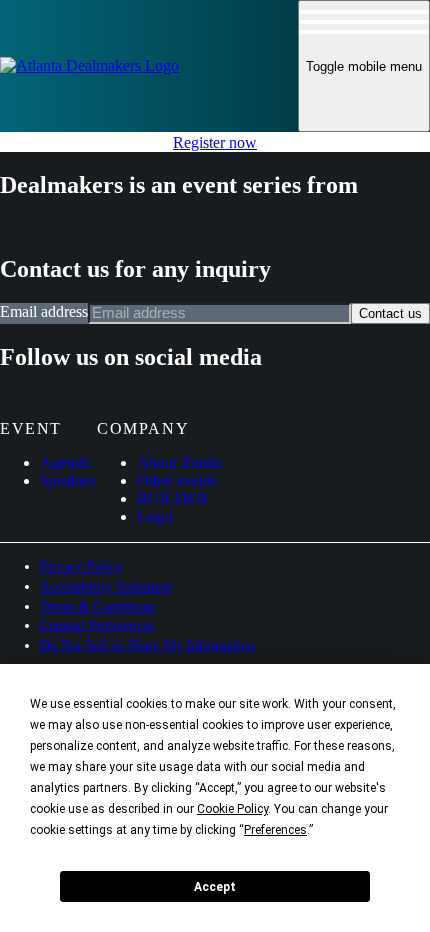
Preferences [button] (275, 830)
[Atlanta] (89, 65)
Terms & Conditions (97, 606)
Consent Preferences (97, 625)
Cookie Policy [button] (232, 809)
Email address (44, 311)
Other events (177, 480)
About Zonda (179, 462)
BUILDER (172, 498)
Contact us (390, 313)
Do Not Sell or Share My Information (147, 645)
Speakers (68, 480)
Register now (215, 142)
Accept (215, 887)
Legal (155, 516)
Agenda (65, 462)
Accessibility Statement (106, 586)
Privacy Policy (81, 566)
